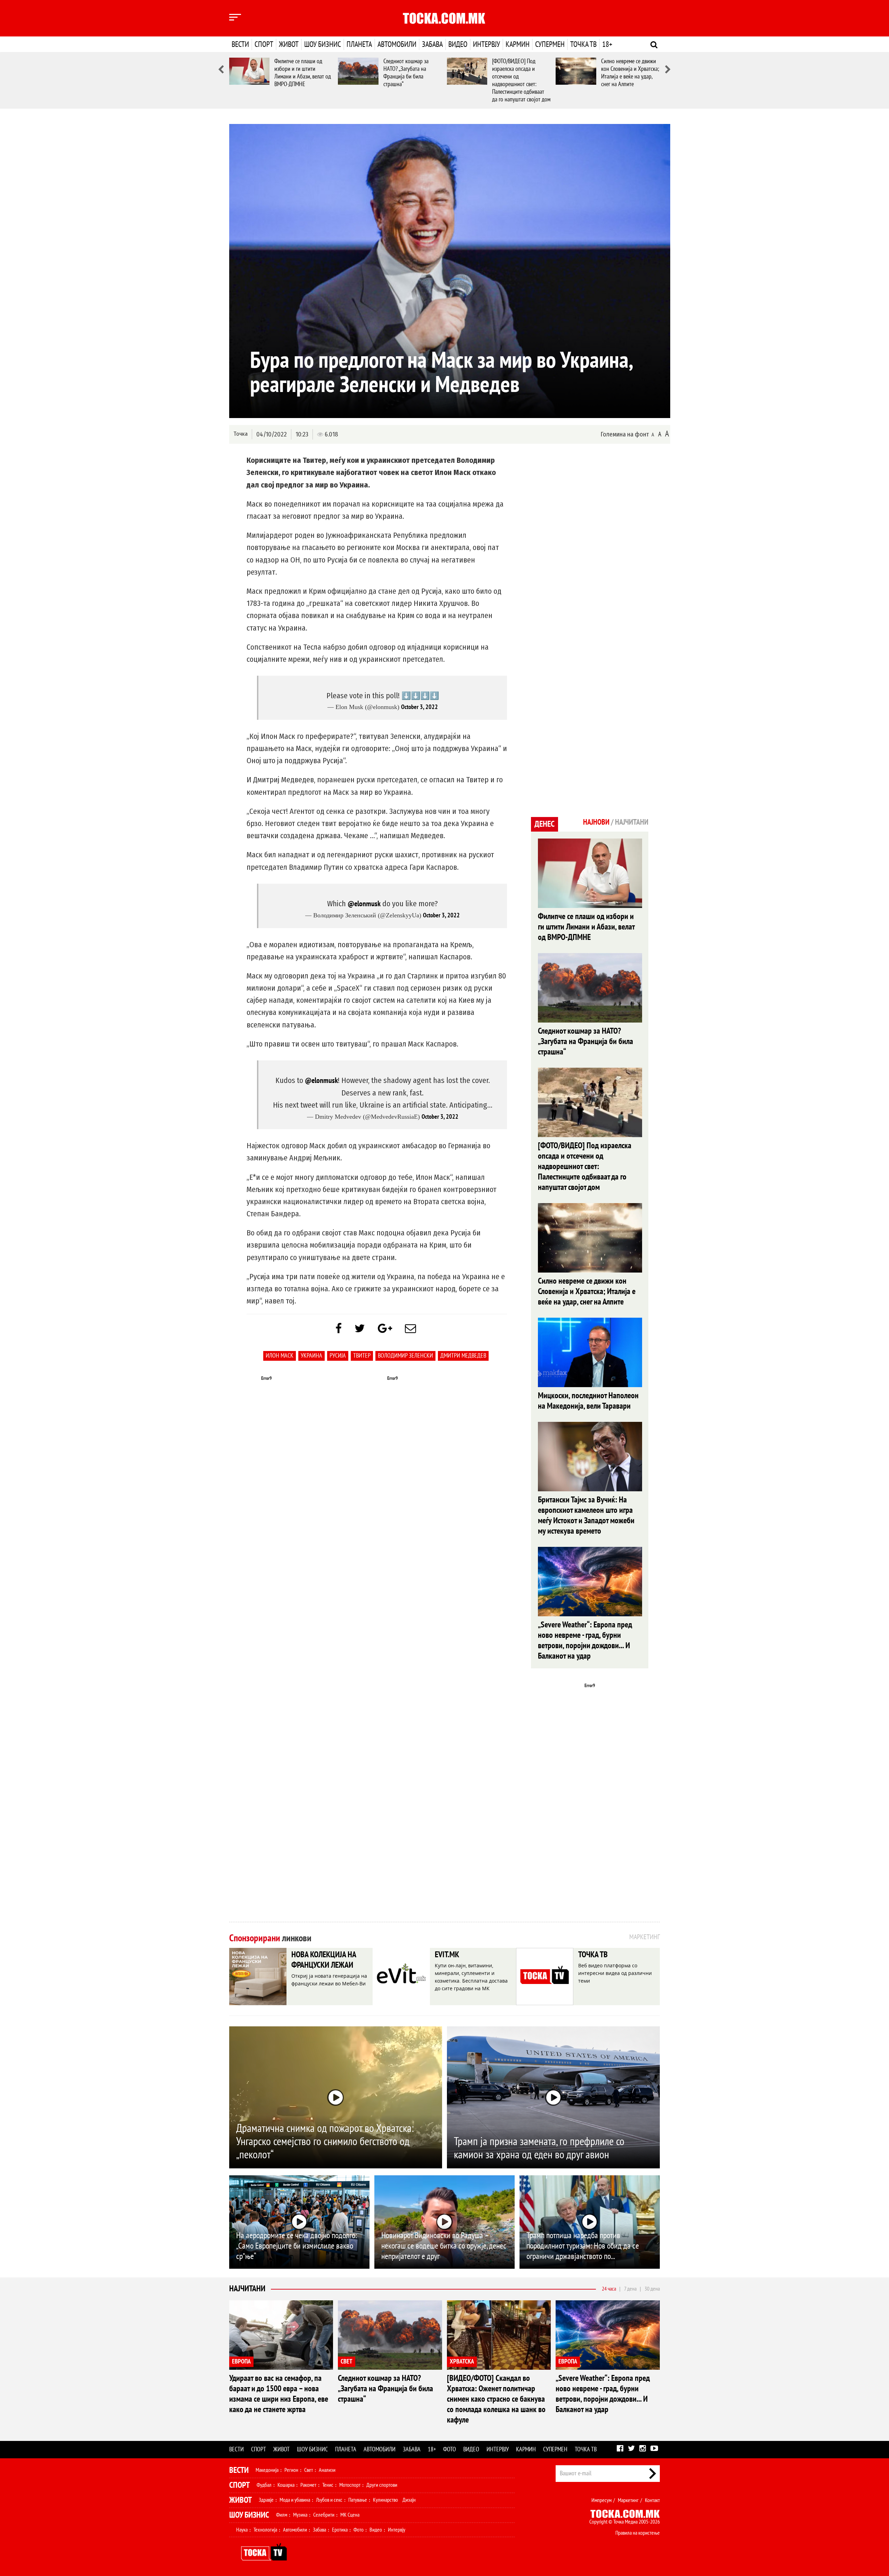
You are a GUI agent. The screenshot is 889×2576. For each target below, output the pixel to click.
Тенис (328, 2485)
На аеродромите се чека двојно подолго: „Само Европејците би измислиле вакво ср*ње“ (297, 2246)
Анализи (327, 2470)
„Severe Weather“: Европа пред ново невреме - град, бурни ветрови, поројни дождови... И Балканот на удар (585, 1640)
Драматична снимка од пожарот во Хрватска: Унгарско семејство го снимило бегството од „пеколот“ (325, 2142)
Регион (291, 2470)
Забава (432, 44)
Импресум (601, 2500)
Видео (458, 44)
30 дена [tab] (652, 2289)
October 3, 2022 (419, 707)
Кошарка (286, 2485)
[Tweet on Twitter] (360, 1329)
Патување (358, 2500)
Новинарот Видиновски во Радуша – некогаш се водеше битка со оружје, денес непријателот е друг (444, 2246)
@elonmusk (364, 904)
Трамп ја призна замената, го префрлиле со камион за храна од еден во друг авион (539, 2148)
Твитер (362, 1356)
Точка (240, 434)
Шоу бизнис (323, 44)
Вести (240, 44)
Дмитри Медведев (463, 1356)
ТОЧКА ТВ (593, 1955)
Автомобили (397, 44)
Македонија (267, 2470)
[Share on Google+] (385, 1329)
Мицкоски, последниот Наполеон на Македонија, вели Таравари (588, 1401)
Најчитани (247, 2289)
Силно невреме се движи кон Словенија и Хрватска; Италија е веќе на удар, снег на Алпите (630, 73)
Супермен (550, 44)
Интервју (487, 44)
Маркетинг (628, 2500)
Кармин (518, 44)
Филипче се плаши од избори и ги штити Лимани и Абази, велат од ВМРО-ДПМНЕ (303, 73)
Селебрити (324, 2515)
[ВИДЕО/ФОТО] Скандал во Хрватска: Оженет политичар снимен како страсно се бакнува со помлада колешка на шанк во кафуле (496, 2399)
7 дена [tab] (630, 2289)
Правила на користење (638, 2533)
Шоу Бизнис (249, 2515)
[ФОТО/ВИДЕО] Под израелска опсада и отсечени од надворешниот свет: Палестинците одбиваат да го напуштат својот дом (521, 80)
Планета (359, 44)
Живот (289, 44)
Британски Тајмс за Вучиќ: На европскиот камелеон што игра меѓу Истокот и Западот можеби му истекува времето (586, 1515)
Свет (309, 2470)
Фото (450, 2449)
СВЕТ (347, 2362)
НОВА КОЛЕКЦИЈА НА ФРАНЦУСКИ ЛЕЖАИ (324, 1960)
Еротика (340, 2530)
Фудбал (264, 2485)
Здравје (266, 2500)
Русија (338, 1356)
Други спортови (382, 2485)
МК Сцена (350, 2515)
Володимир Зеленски (405, 1356)
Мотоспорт (350, 2485)
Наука (242, 2530)
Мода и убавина (295, 2500)
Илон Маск (280, 1356)
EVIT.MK (447, 1955)
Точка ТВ (583, 44)
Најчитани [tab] (632, 822)
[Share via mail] (410, 1329)
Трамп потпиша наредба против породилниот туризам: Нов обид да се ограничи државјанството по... (583, 2246)
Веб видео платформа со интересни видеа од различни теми (615, 1973)
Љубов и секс (329, 2500)
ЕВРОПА (241, 2362)
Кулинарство (385, 2500)
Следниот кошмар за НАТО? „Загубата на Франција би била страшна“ (406, 73)
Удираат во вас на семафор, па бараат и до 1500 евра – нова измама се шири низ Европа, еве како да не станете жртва (279, 2394)
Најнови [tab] (596, 822)
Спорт (264, 44)
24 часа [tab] (609, 2289)
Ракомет (308, 2485)
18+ (607, 44)
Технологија (265, 2530)
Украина (311, 1356)
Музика (300, 2515)
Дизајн (409, 2500)
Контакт (652, 2500)
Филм (282, 2515)
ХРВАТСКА (462, 2362)
